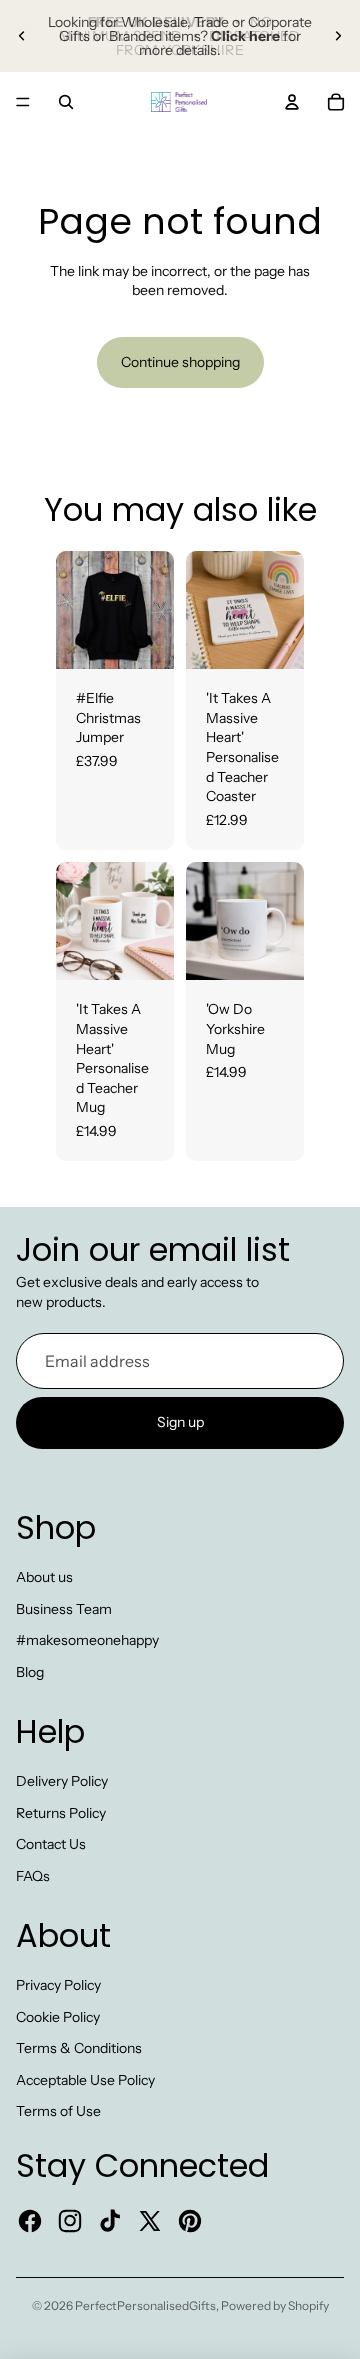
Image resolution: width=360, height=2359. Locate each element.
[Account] (292, 102)
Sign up (180, 1422)
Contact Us (51, 1844)
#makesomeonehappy (87, 1640)
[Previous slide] (22, 36)
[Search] (66, 102)
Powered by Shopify (275, 2305)
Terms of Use (58, 2111)
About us (44, 1577)
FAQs (33, 1876)
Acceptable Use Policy (85, 2080)
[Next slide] (338, 36)
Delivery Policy (62, 1781)
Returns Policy (61, 1813)
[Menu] (23, 102)
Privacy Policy (58, 1985)
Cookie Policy (58, 2017)
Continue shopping (180, 362)
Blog (30, 1672)
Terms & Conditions (79, 2048)
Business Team (64, 1609)
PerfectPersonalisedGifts (145, 2305)
